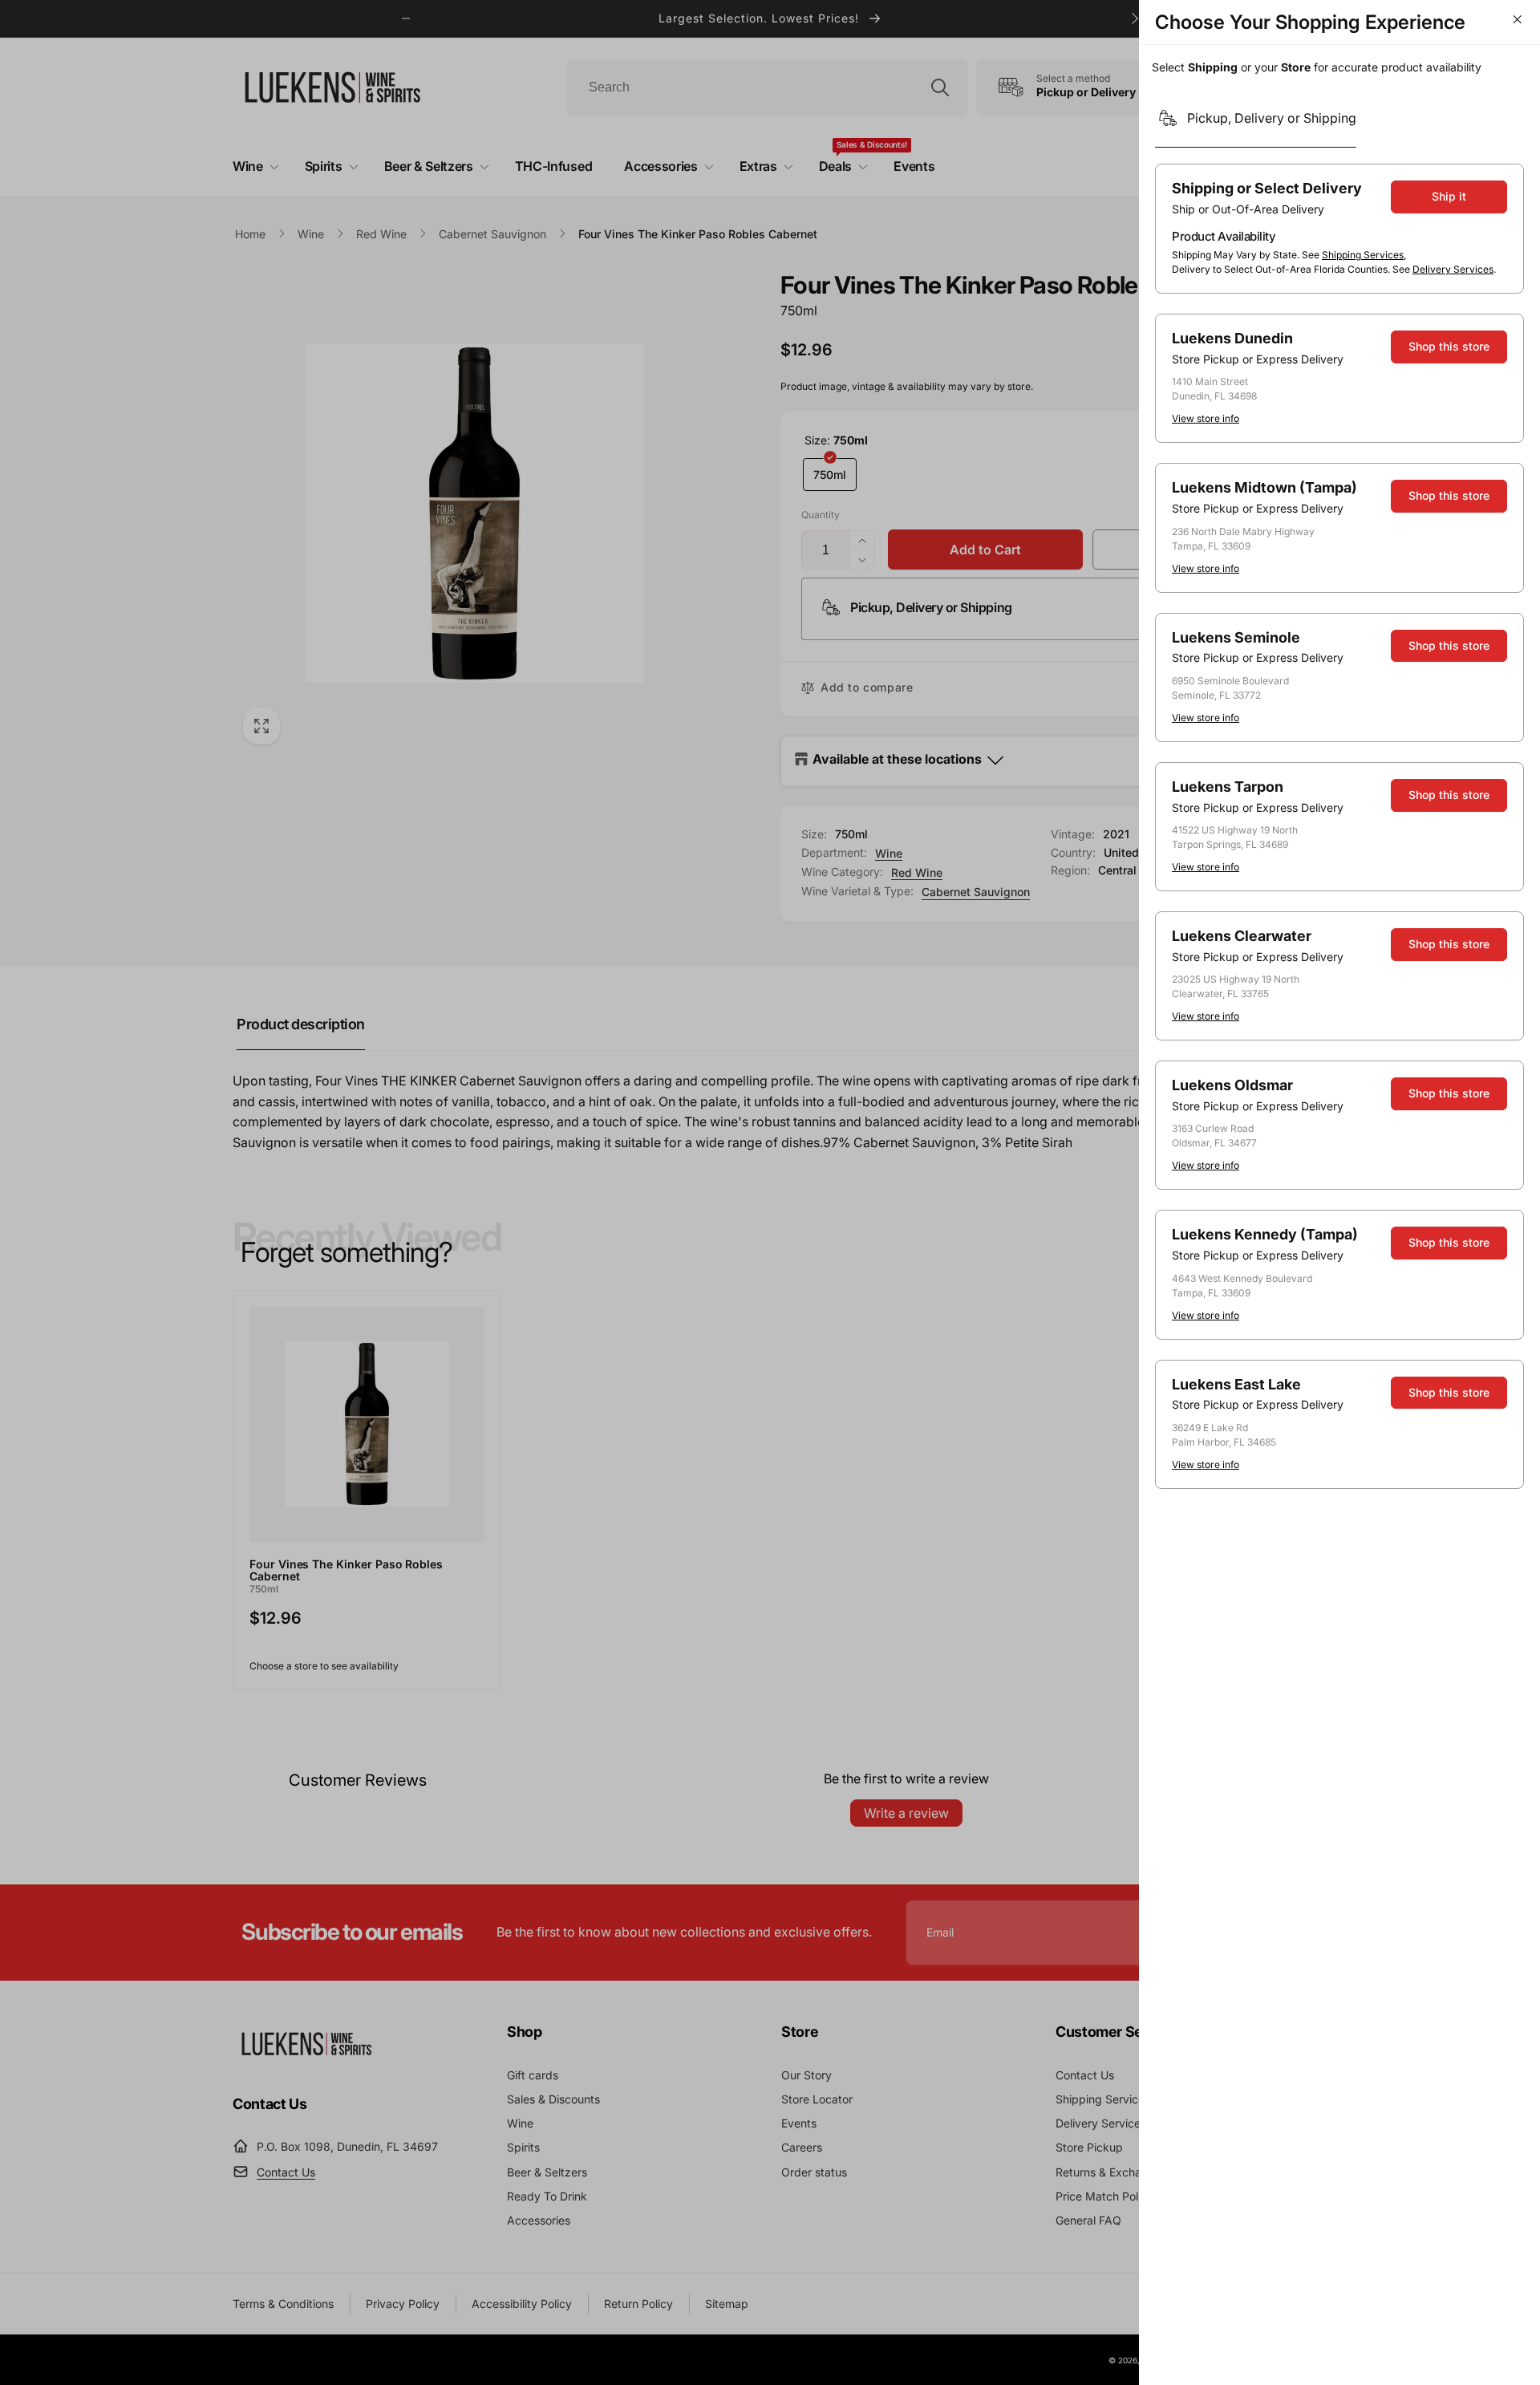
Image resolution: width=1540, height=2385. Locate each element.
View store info (1206, 418)
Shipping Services (1363, 255)
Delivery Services (1453, 269)
